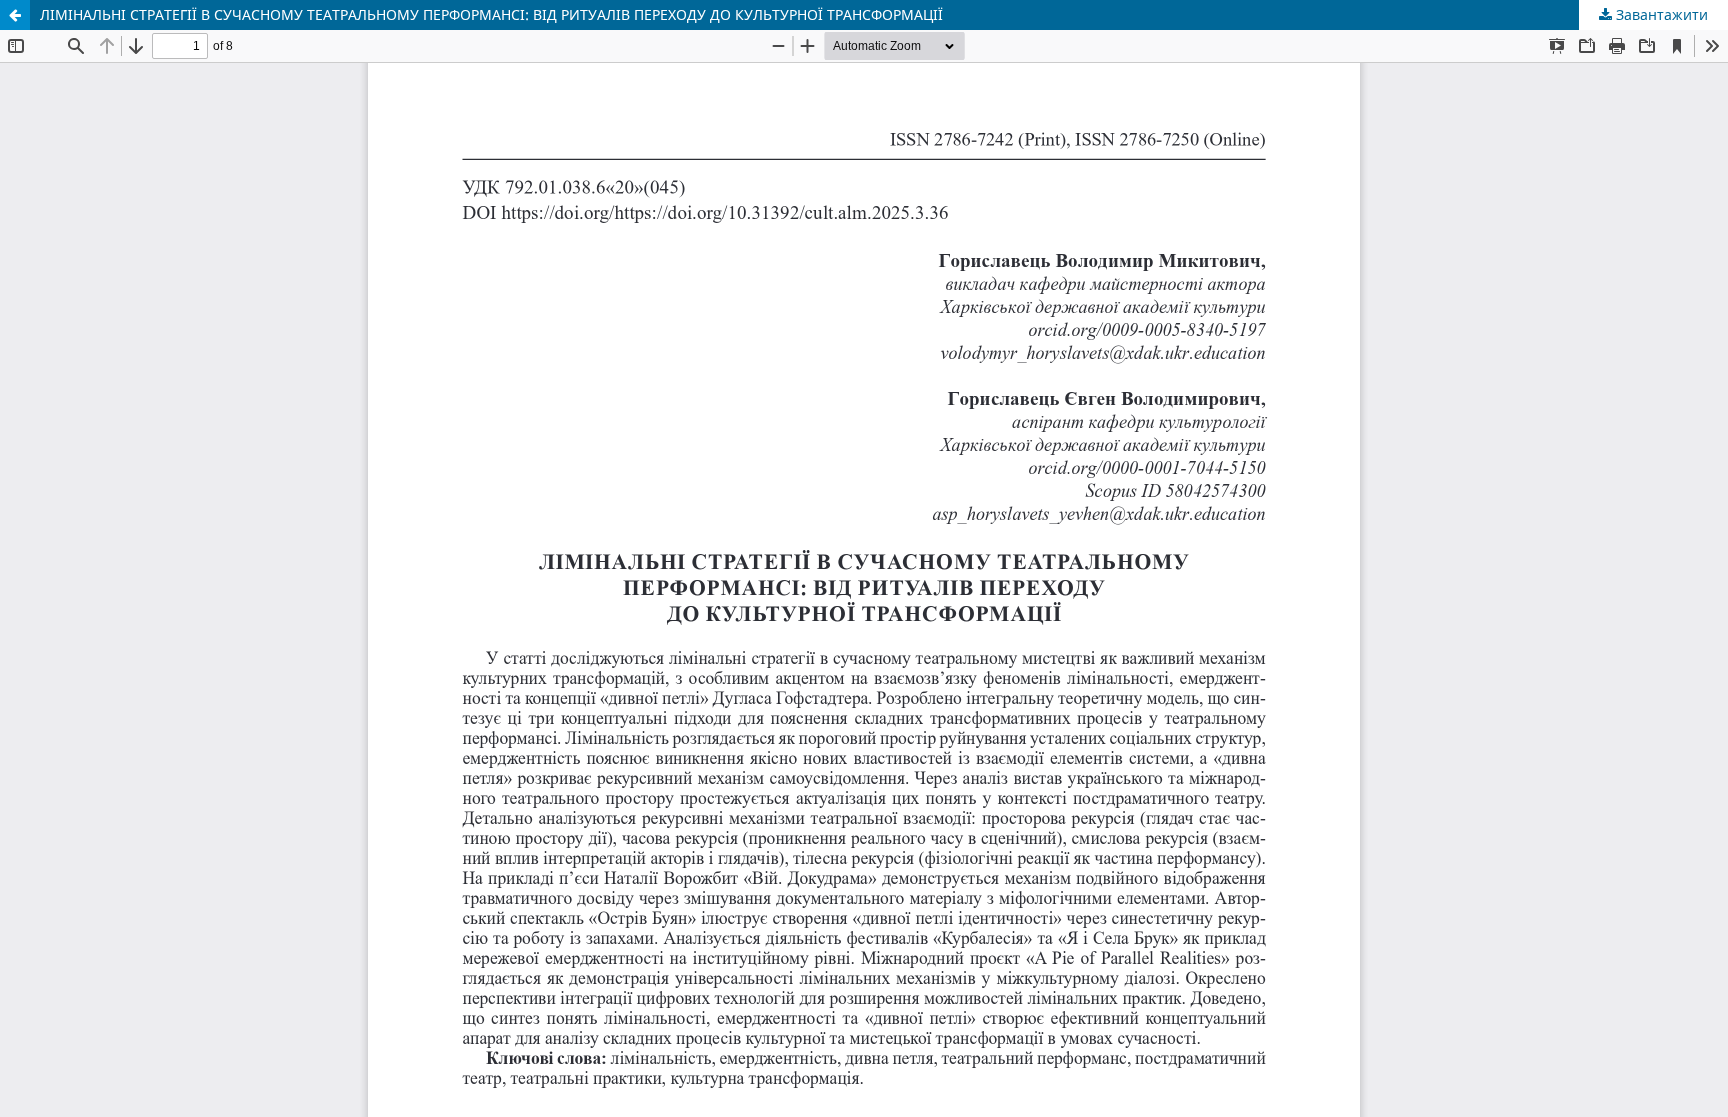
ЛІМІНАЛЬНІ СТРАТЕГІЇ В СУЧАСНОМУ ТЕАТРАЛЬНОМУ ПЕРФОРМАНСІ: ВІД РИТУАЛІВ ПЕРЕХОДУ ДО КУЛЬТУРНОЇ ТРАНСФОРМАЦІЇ (491, 14)
